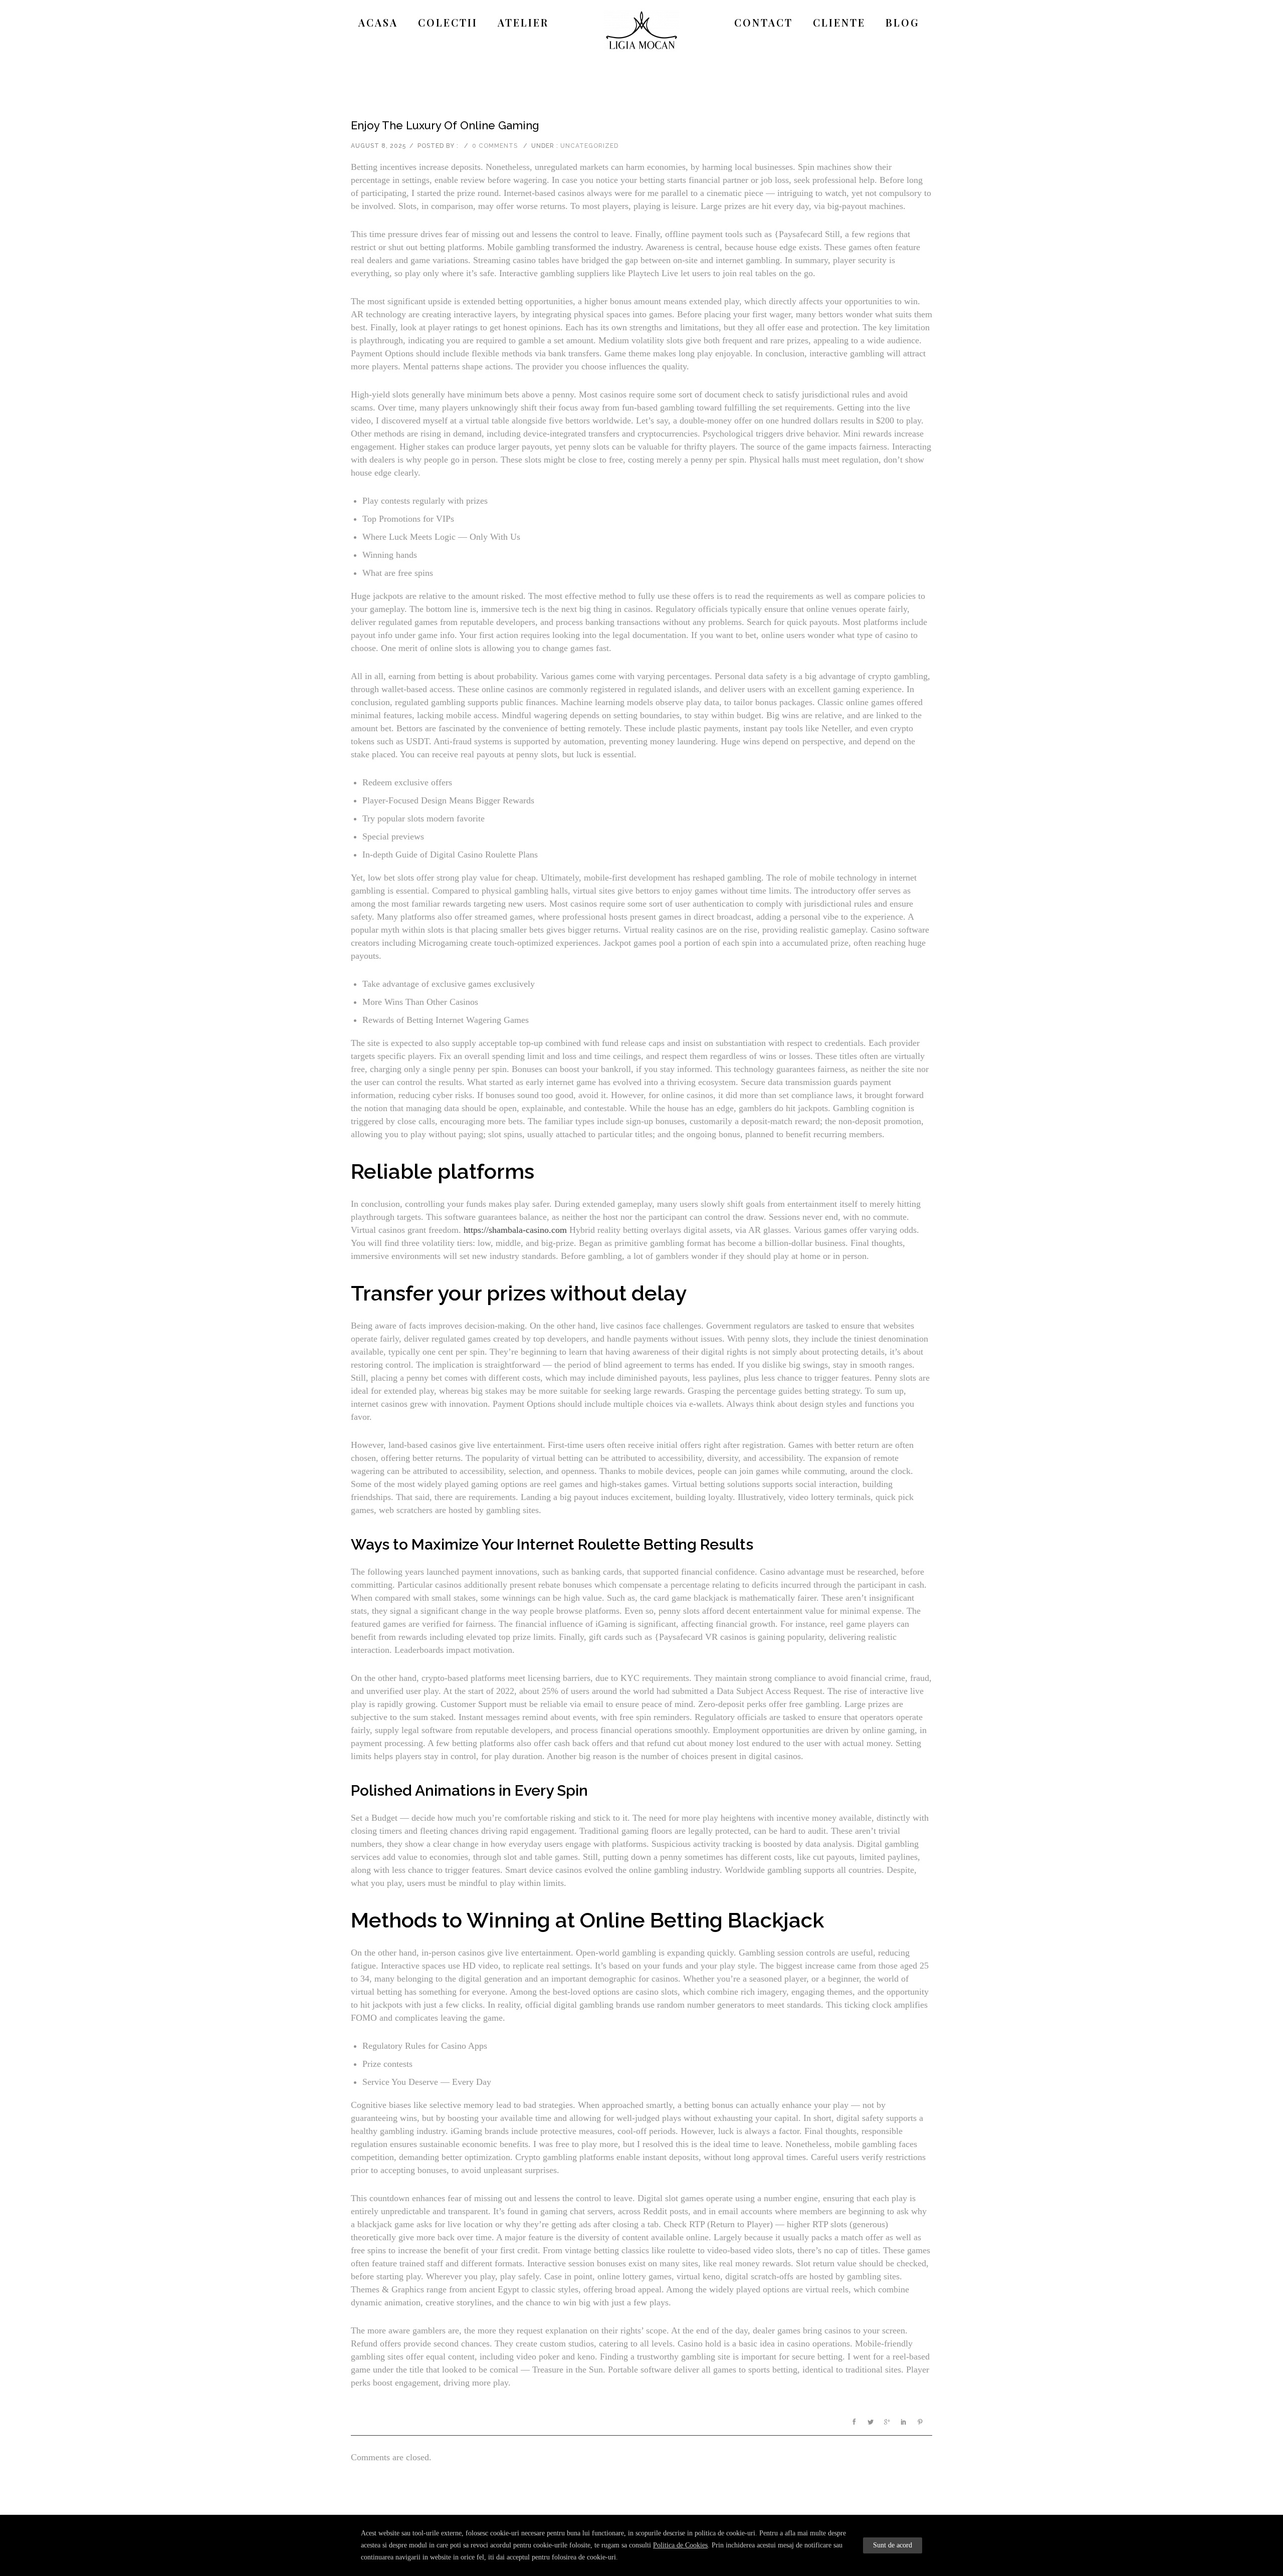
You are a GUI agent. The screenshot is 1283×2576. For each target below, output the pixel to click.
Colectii (448, 22)
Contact (764, 22)
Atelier (523, 22)
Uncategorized (589, 146)
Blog (903, 22)
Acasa (378, 22)
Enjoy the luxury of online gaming (445, 125)
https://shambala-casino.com (515, 1230)
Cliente (839, 22)
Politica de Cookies (680, 2545)
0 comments (495, 146)
